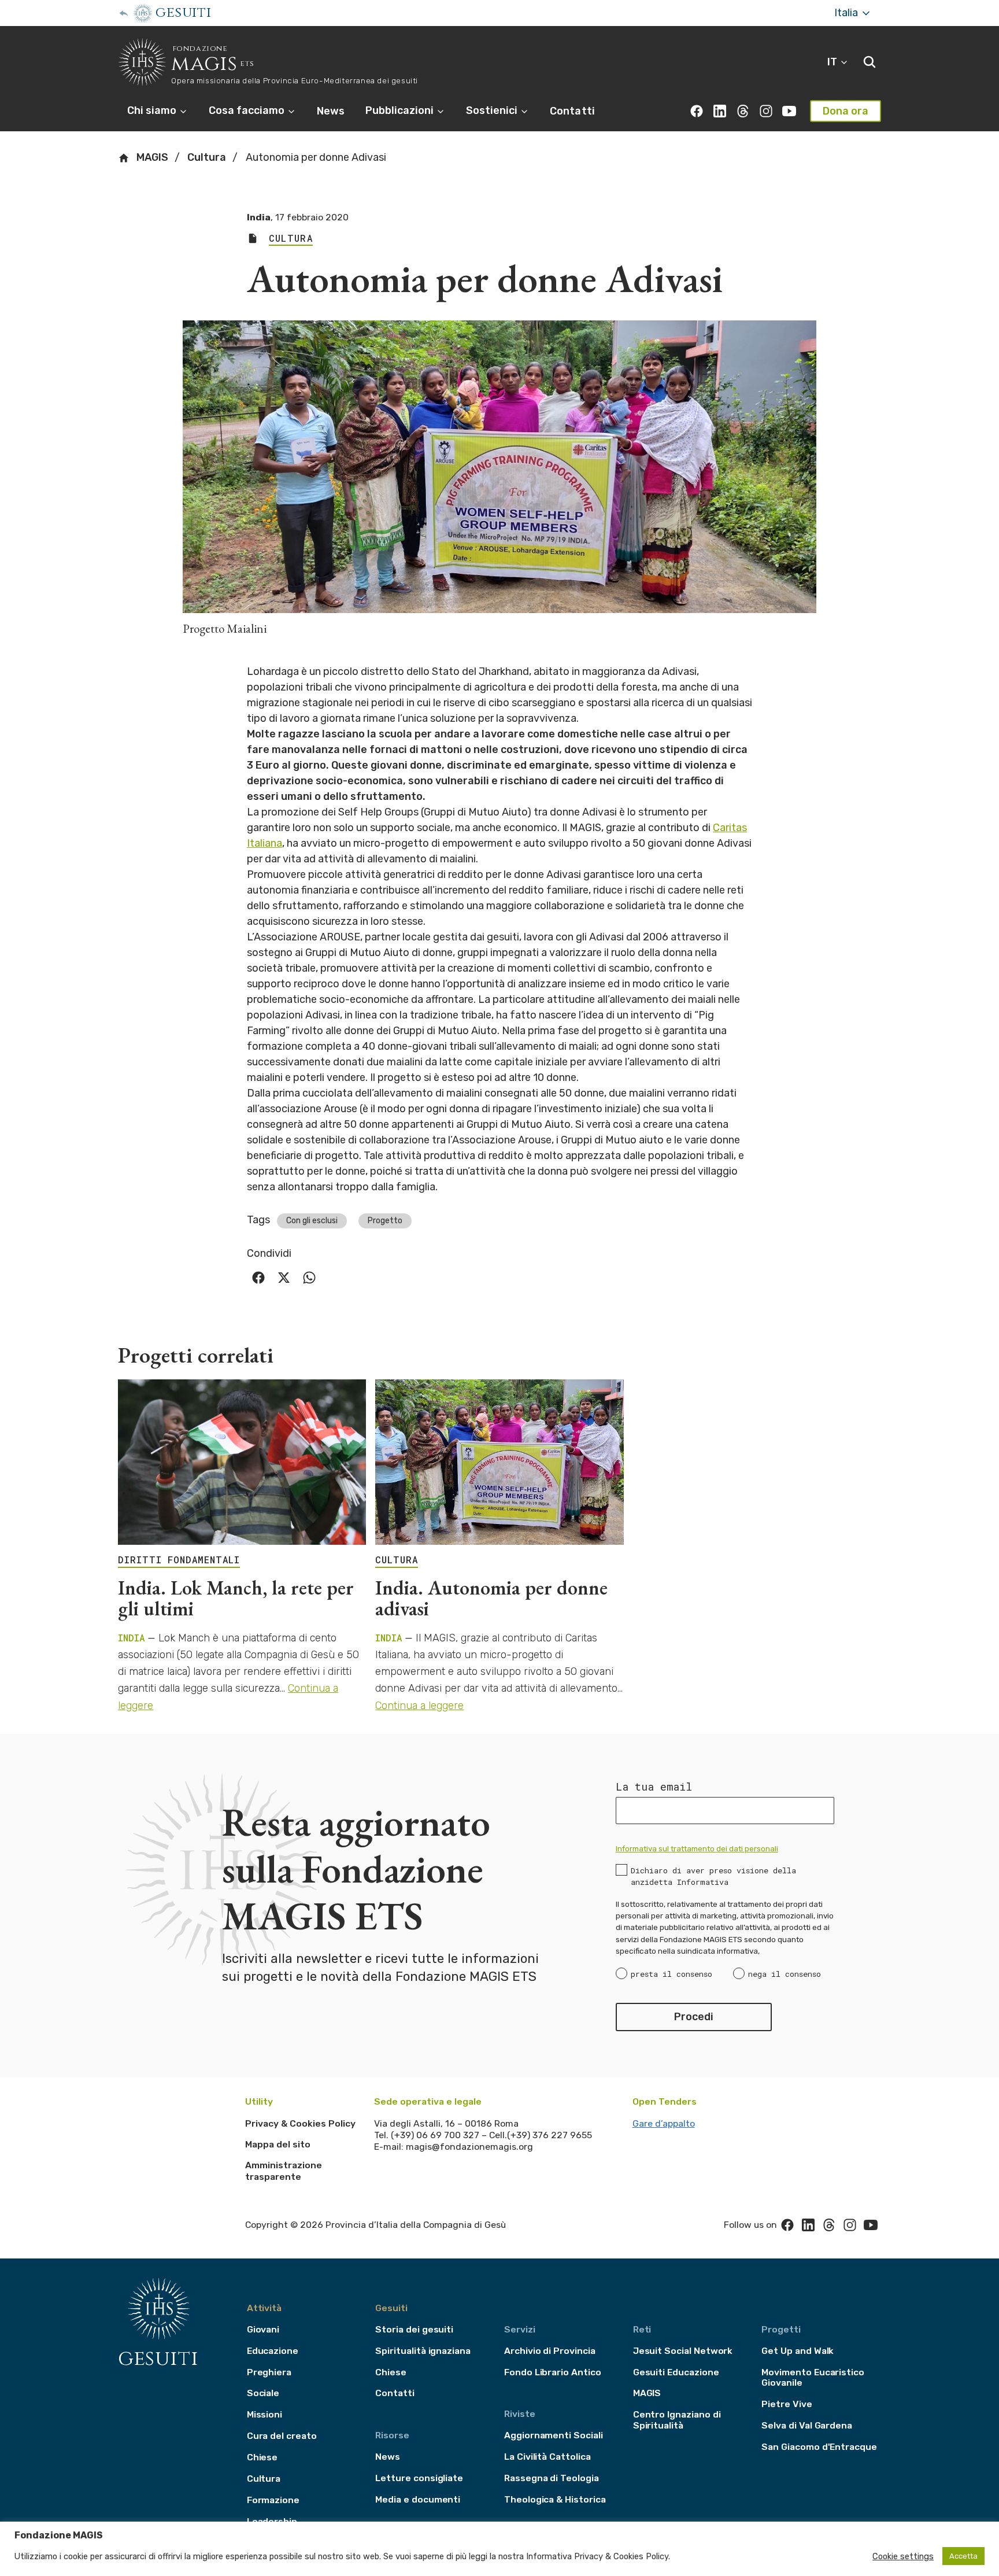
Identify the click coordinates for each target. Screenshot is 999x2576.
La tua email (654, 1787)
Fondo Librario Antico (553, 2372)
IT (833, 62)
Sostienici (493, 110)
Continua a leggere (419, 1706)
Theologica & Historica (555, 2499)
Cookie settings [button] (903, 2556)
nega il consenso (785, 1974)
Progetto (385, 1221)
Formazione (273, 2500)
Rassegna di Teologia (552, 2478)
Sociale (263, 2393)
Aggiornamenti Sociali (554, 2435)
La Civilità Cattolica (547, 2457)
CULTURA (397, 1560)
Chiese (262, 2457)
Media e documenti (418, 2499)
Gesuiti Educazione (676, 2372)
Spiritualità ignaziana (423, 2351)
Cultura (207, 157)
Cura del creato (282, 2436)
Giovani (263, 2329)
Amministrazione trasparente (284, 2171)
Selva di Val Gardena (807, 2425)
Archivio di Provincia (550, 2351)
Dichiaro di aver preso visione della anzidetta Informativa (713, 1876)
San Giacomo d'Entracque (819, 2447)
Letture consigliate (419, 2478)
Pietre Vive (787, 2404)
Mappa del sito (278, 2144)
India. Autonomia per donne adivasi (491, 1598)
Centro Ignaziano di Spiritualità (677, 2420)
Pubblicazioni (401, 110)
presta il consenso (671, 1974)
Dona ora (846, 111)
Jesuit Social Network (683, 2351)
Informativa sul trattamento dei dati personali (697, 1848)
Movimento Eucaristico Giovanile (813, 2378)
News (331, 111)
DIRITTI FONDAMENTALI (179, 1560)
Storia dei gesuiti (414, 2329)
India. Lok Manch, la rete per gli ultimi (236, 1598)
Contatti (572, 111)
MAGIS (151, 157)
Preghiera (269, 2372)
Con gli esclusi (312, 1221)
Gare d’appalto (664, 2123)
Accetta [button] (963, 2556)
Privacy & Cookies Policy (300, 2123)
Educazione (273, 2351)
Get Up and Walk (798, 2351)
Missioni (265, 2414)
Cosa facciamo (248, 110)
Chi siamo (153, 110)
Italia (847, 13)
